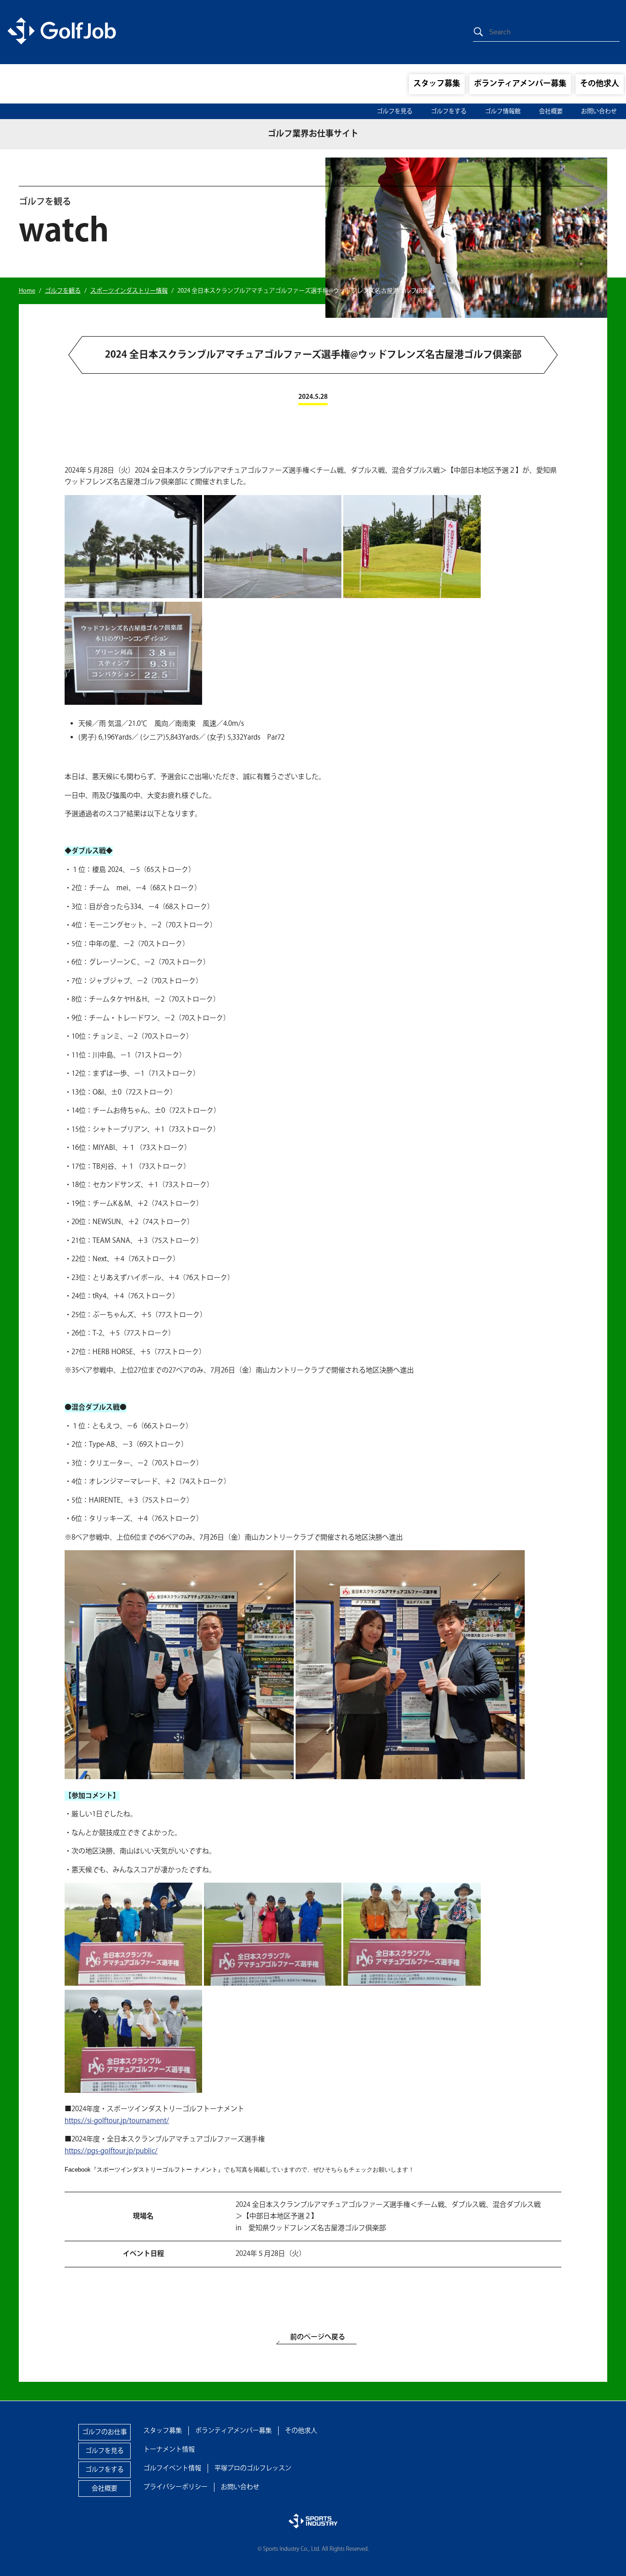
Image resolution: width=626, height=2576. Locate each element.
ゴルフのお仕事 (104, 2432)
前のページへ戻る (318, 2337)
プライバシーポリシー (176, 2487)
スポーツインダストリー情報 (129, 291)
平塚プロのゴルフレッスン (253, 2468)
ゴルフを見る (395, 111)
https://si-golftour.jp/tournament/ (117, 2121)
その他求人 (600, 84)
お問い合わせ (599, 111)
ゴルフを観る (63, 291)
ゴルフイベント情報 (172, 2468)
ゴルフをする (449, 111)
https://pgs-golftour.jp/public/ (111, 2151)
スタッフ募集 (437, 84)
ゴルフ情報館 (503, 111)
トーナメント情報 (169, 2450)
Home (27, 291)
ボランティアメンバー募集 (520, 84)
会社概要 (551, 111)
